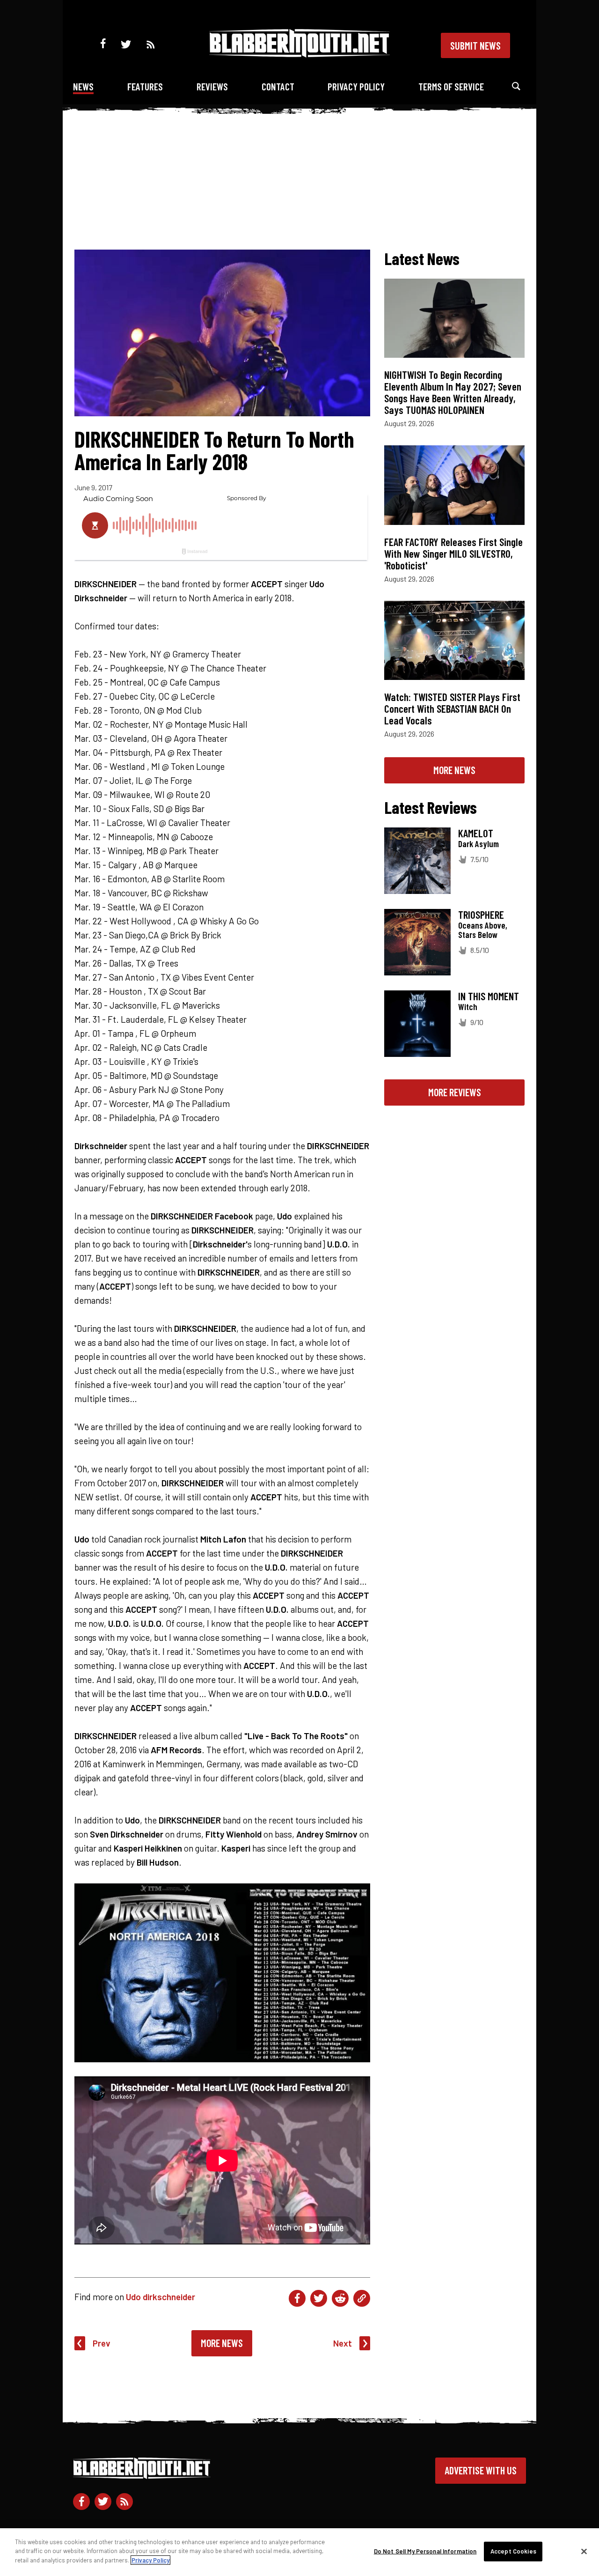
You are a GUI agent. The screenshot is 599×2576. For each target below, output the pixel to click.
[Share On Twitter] (319, 2298)
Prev (102, 2343)
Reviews (212, 86)
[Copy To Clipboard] (362, 2298)
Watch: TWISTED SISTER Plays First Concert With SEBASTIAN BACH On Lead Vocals (452, 709)
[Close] (584, 2552)
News (83, 86)
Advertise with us (481, 2470)
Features (145, 86)
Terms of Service (451, 86)
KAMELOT (476, 833)
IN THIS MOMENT (489, 996)
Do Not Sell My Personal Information (425, 2551)
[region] (299, 2552)
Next (343, 2343)
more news (454, 770)
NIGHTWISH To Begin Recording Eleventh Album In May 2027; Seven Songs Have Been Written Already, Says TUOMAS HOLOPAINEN (453, 392)
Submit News (475, 45)
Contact (278, 86)
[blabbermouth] (299, 54)
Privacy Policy (356, 86)
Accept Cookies (513, 2551)
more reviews (455, 1092)
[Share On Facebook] (297, 2298)
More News (222, 2343)
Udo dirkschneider (161, 2297)
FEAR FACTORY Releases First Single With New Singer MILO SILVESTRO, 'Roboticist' (453, 554)
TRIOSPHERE (481, 915)
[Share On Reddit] (340, 2298)
